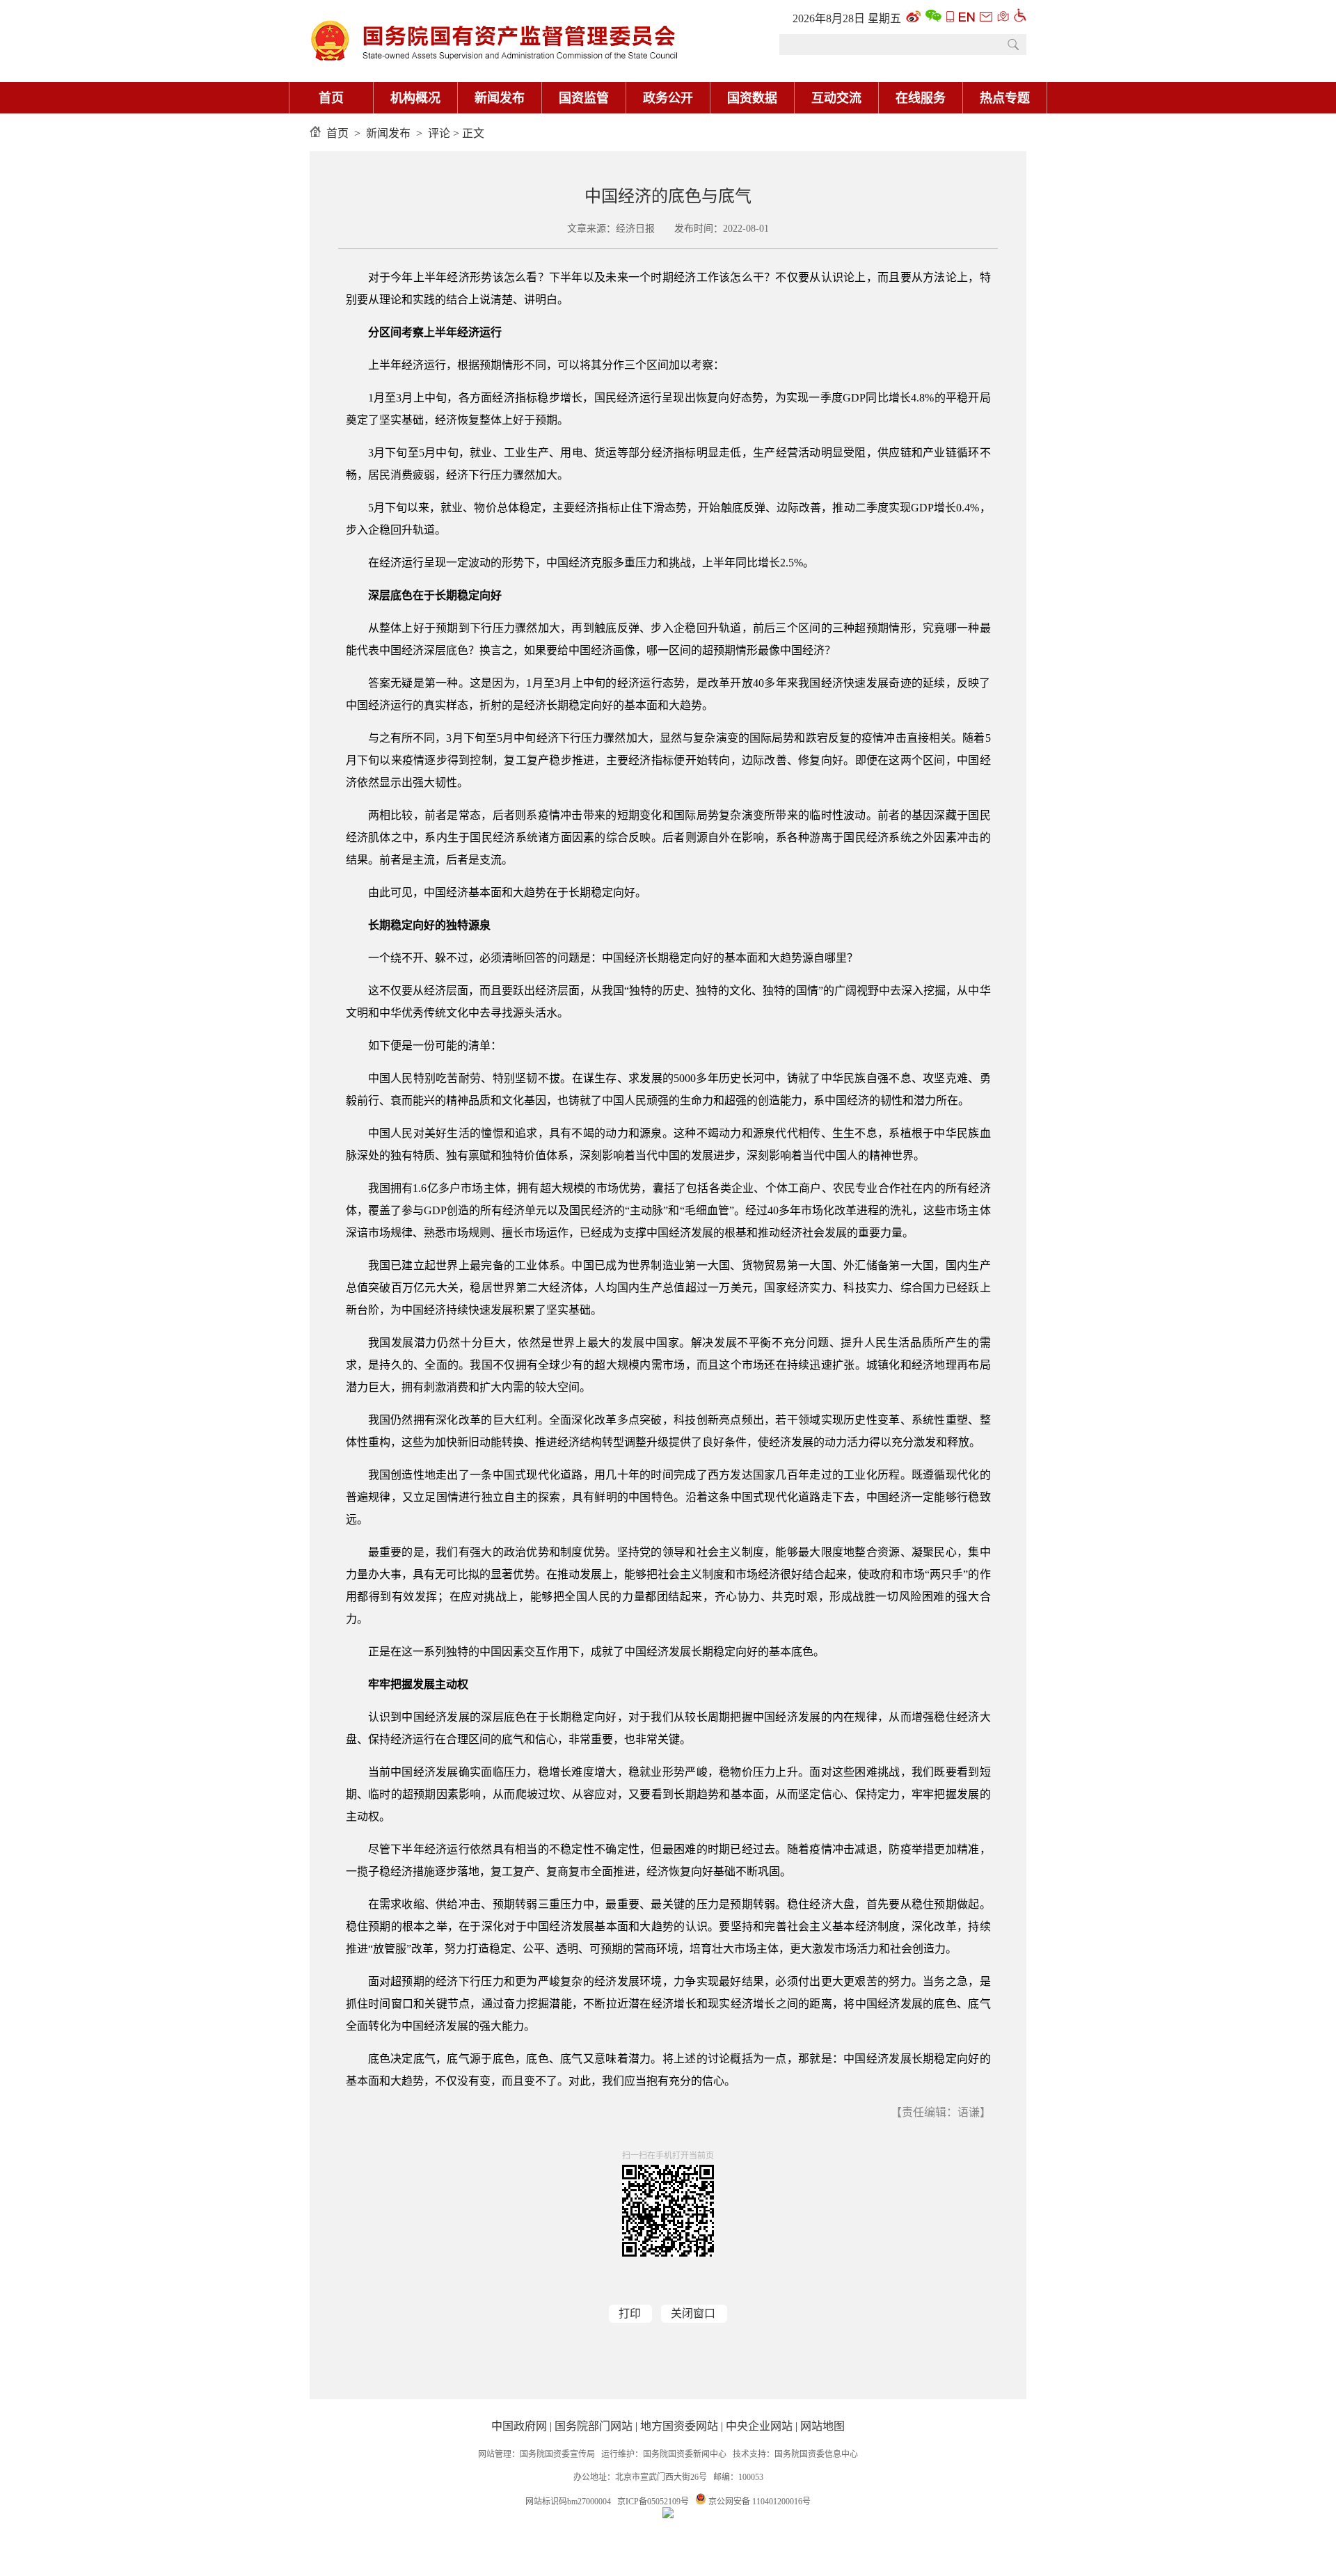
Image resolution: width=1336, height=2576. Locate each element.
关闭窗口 (693, 2313)
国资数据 (752, 98)
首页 (331, 98)
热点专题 (1005, 98)
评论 (439, 133)
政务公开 (668, 98)
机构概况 (415, 98)
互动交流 (836, 98)
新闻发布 (500, 98)
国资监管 (584, 98)
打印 (630, 2313)
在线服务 (921, 98)
